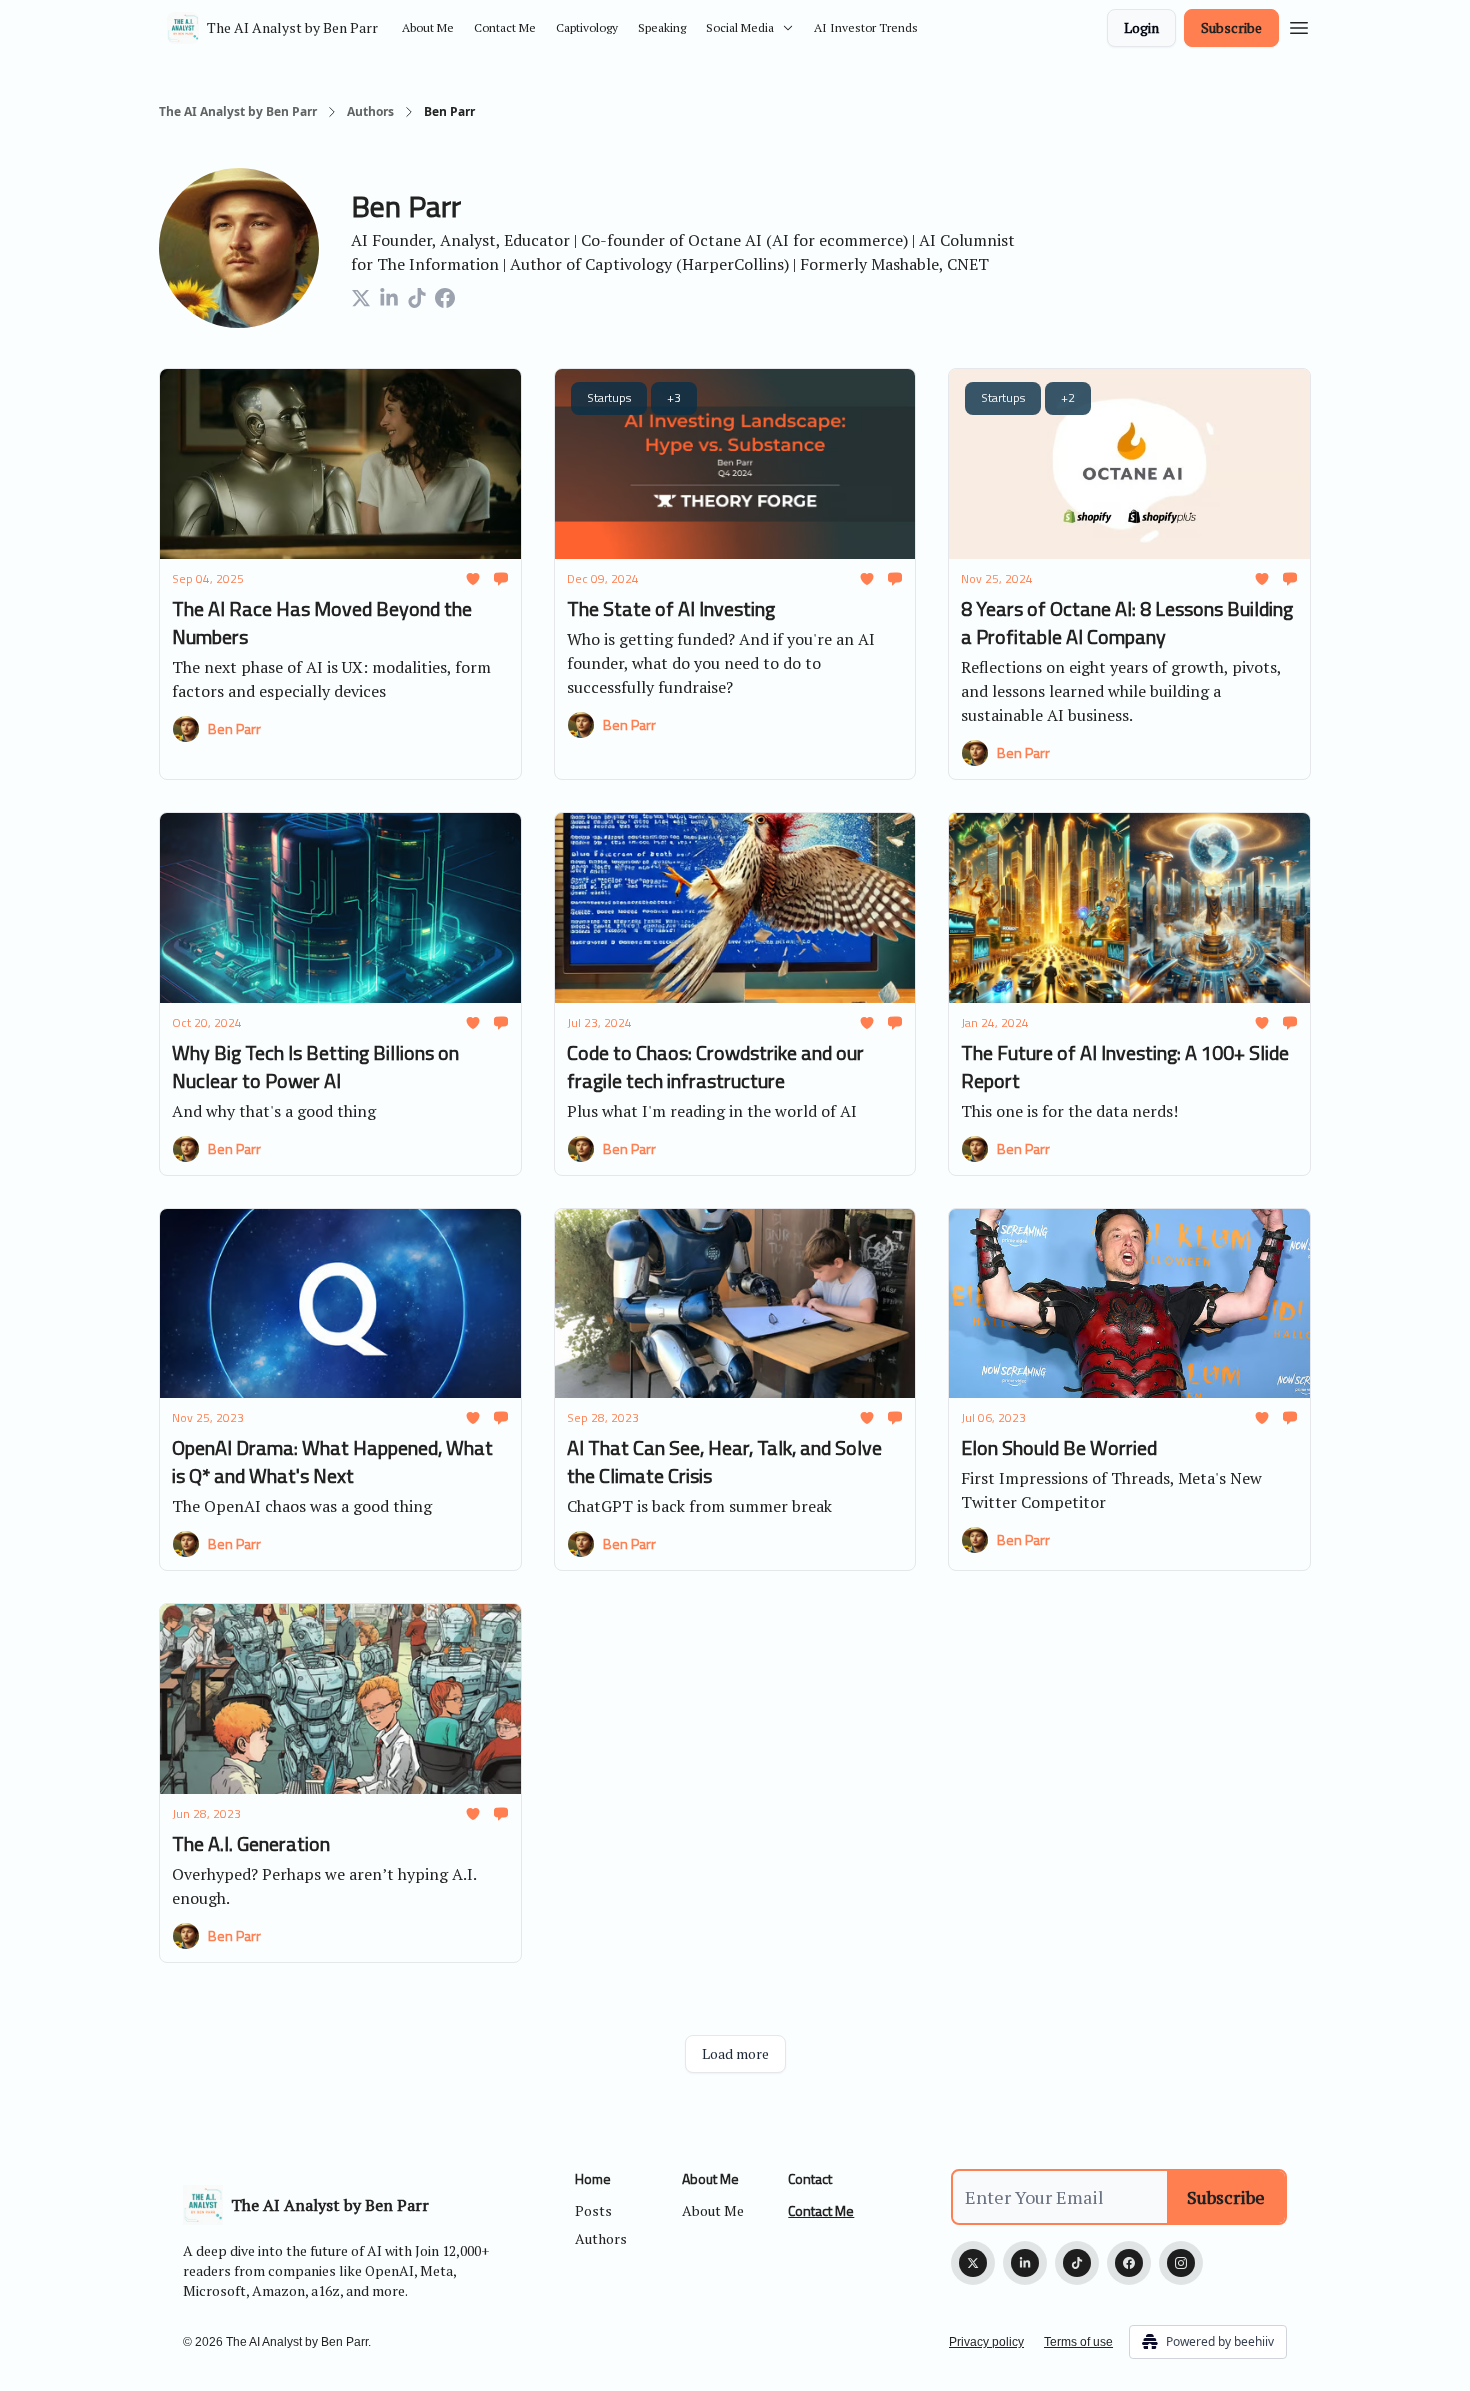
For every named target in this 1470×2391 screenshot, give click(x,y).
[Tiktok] (1077, 2263)
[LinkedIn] (1025, 2263)
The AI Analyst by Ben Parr (238, 112)
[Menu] (1299, 25)
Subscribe (1231, 27)
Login (1141, 27)
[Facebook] (1129, 2263)
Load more (735, 2053)
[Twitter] (973, 2263)
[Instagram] (1181, 2263)
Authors (370, 112)
